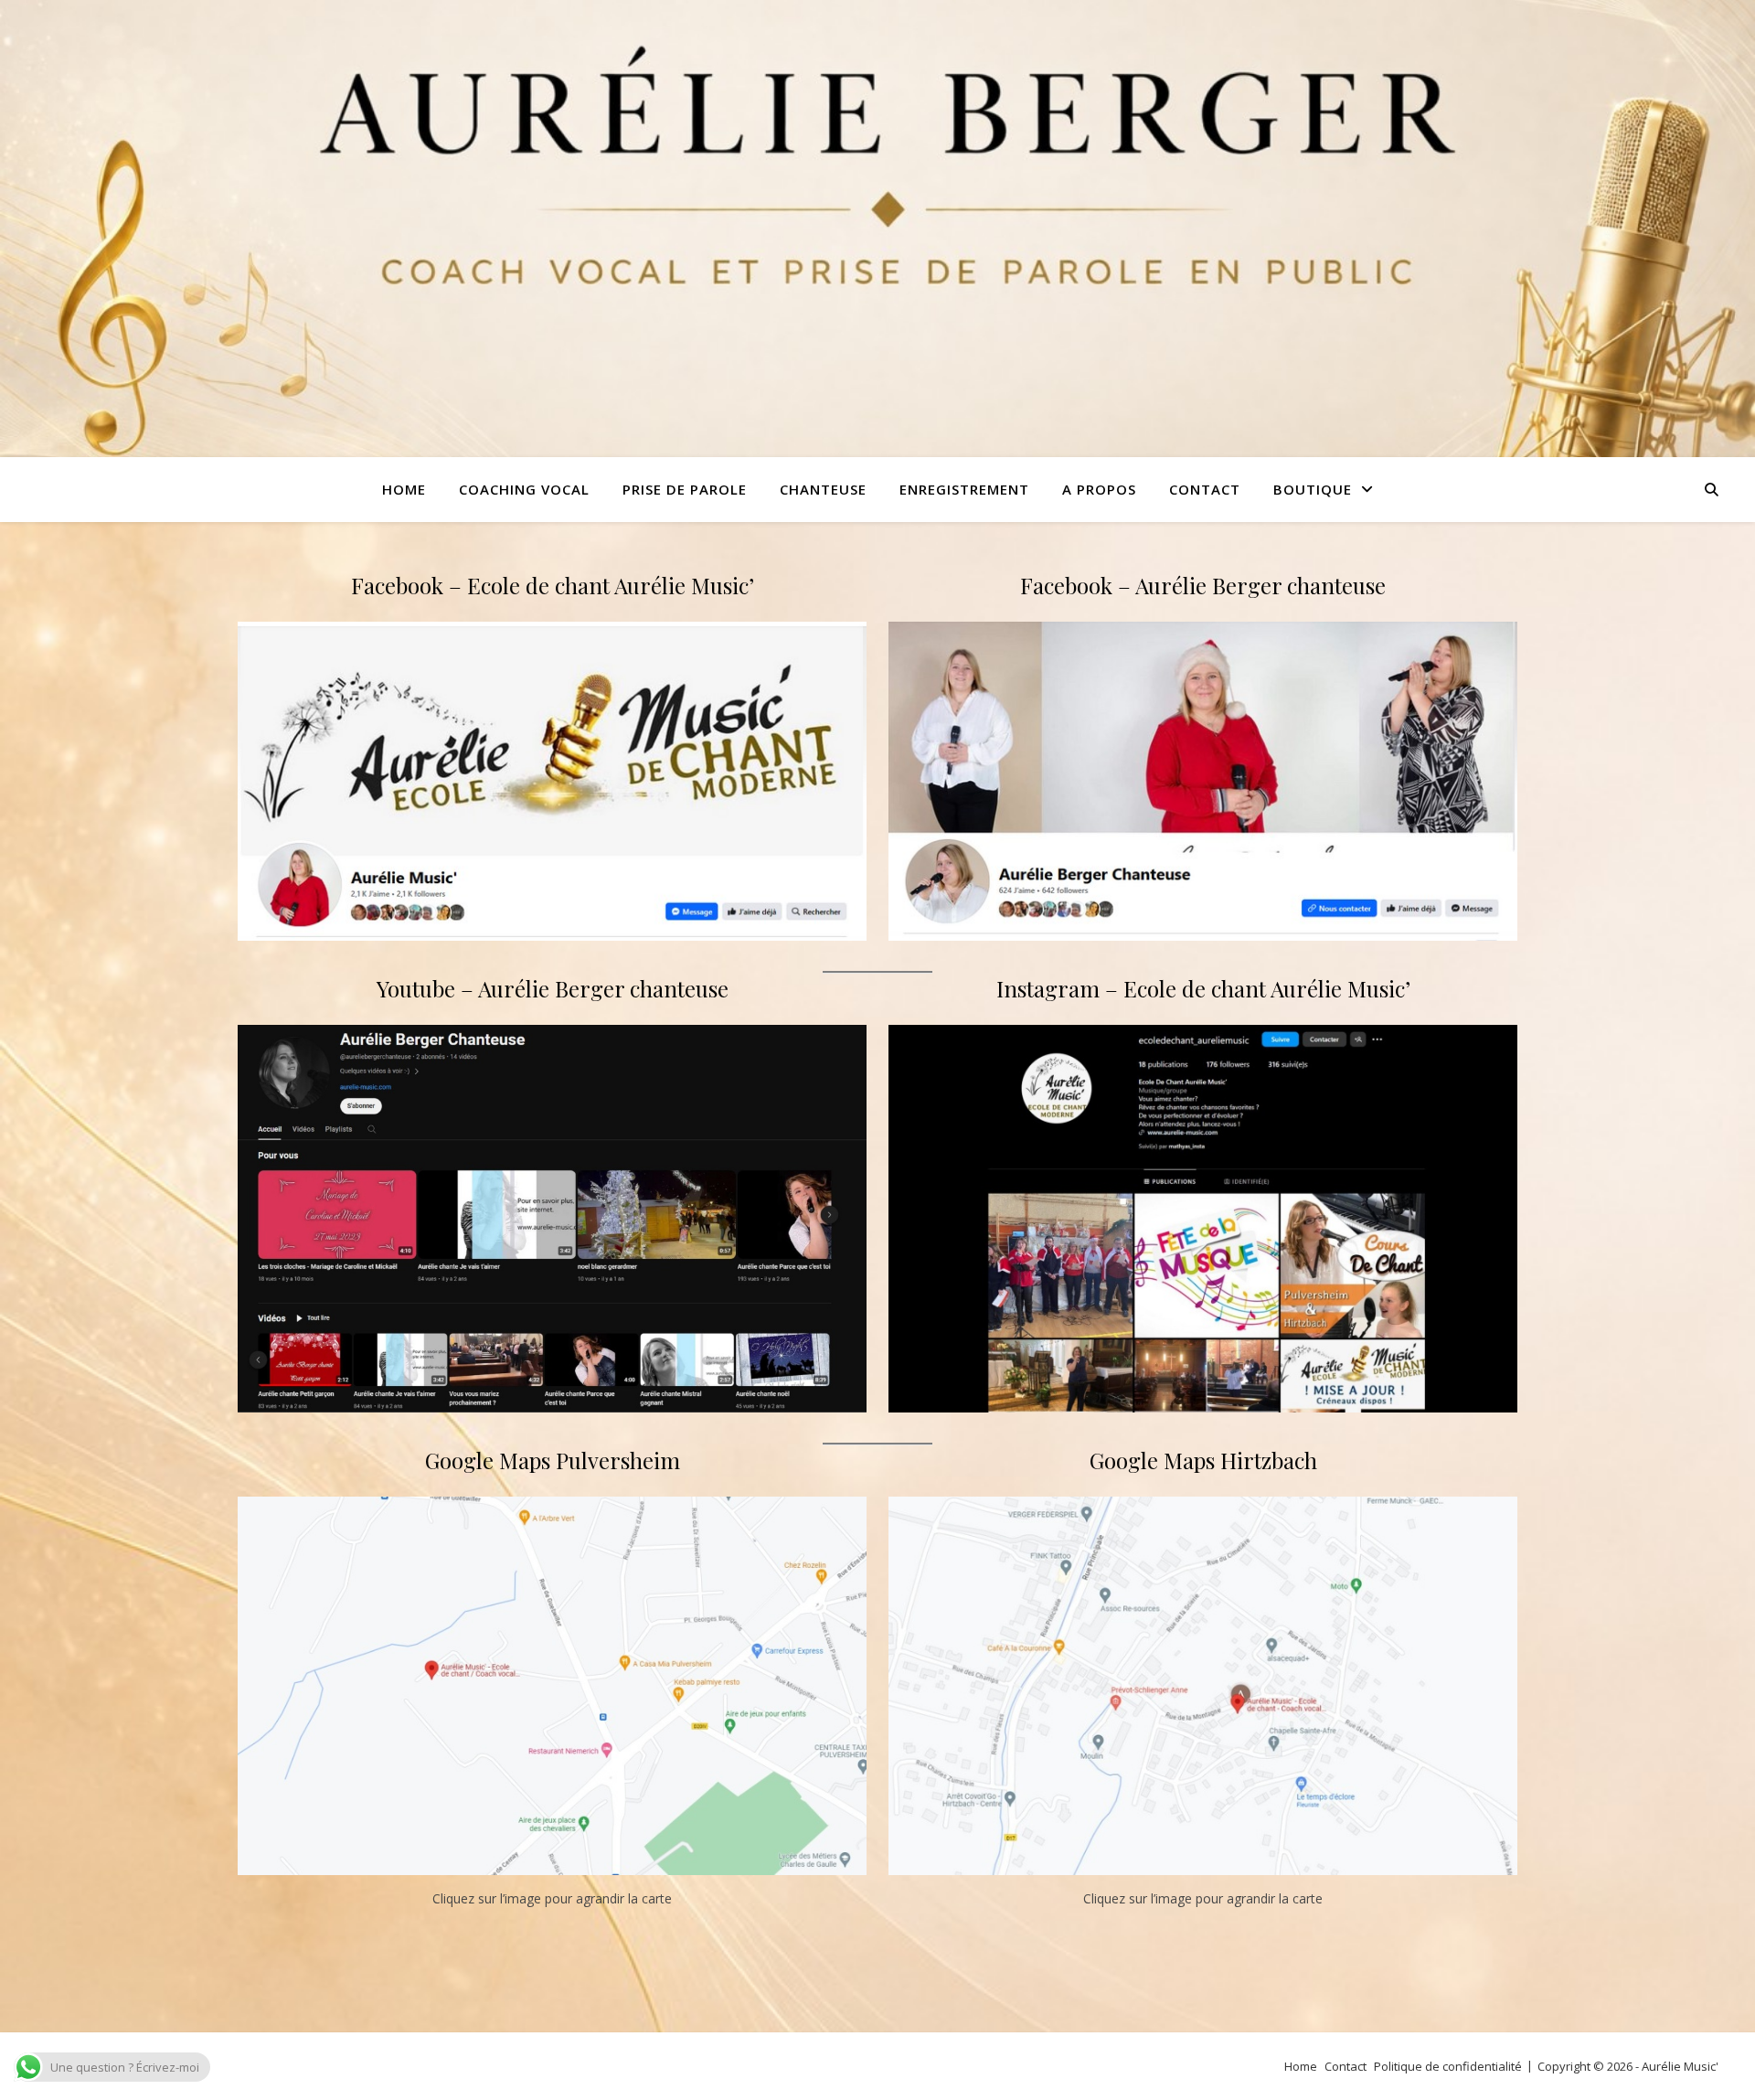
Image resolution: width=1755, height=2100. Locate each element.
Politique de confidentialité (1448, 2066)
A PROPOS (1099, 489)
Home (1301, 2066)
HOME (404, 489)
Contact (1345, 2066)
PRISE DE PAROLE (685, 489)
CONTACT (1205, 489)
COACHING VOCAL (524, 489)
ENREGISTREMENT (964, 489)
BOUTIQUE (1313, 489)
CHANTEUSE (823, 489)
